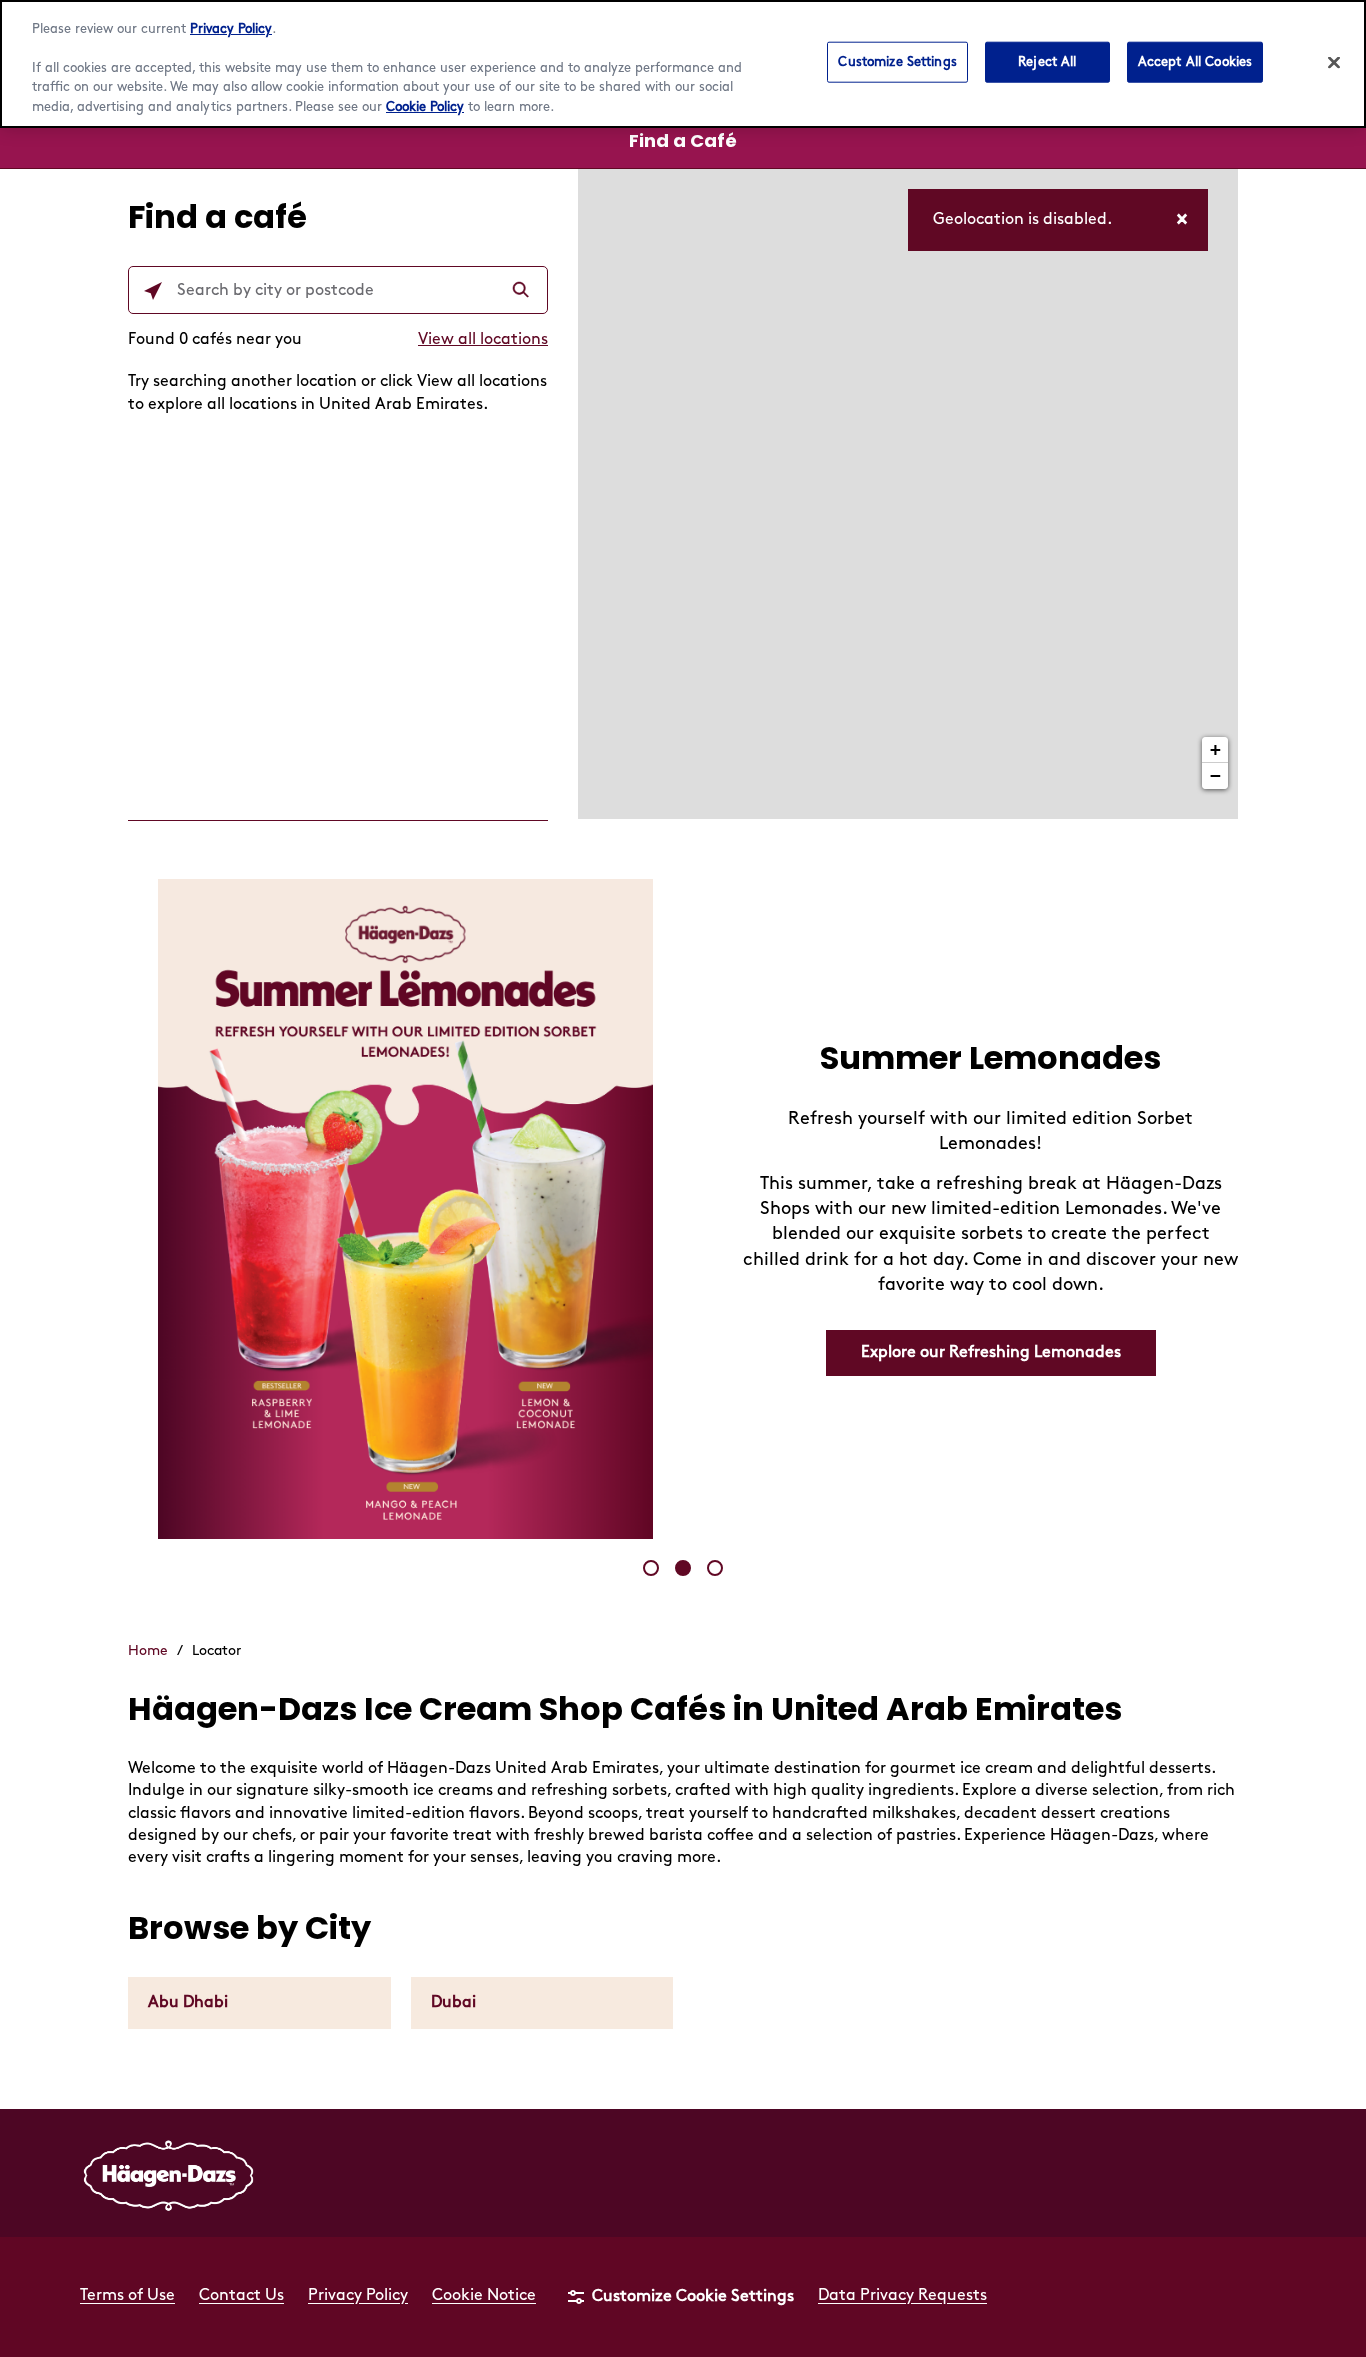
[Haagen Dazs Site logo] (169, 2173)
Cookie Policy (425, 107)
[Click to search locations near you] (153, 291)
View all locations (483, 339)
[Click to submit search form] (523, 291)
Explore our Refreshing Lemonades (991, 1352)
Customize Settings (897, 61)
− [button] (1215, 775)
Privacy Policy (231, 29)
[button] (651, 1568)
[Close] (1334, 62)
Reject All (1047, 61)
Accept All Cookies (1195, 61)
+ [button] (1215, 749)
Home (148, 1650)
